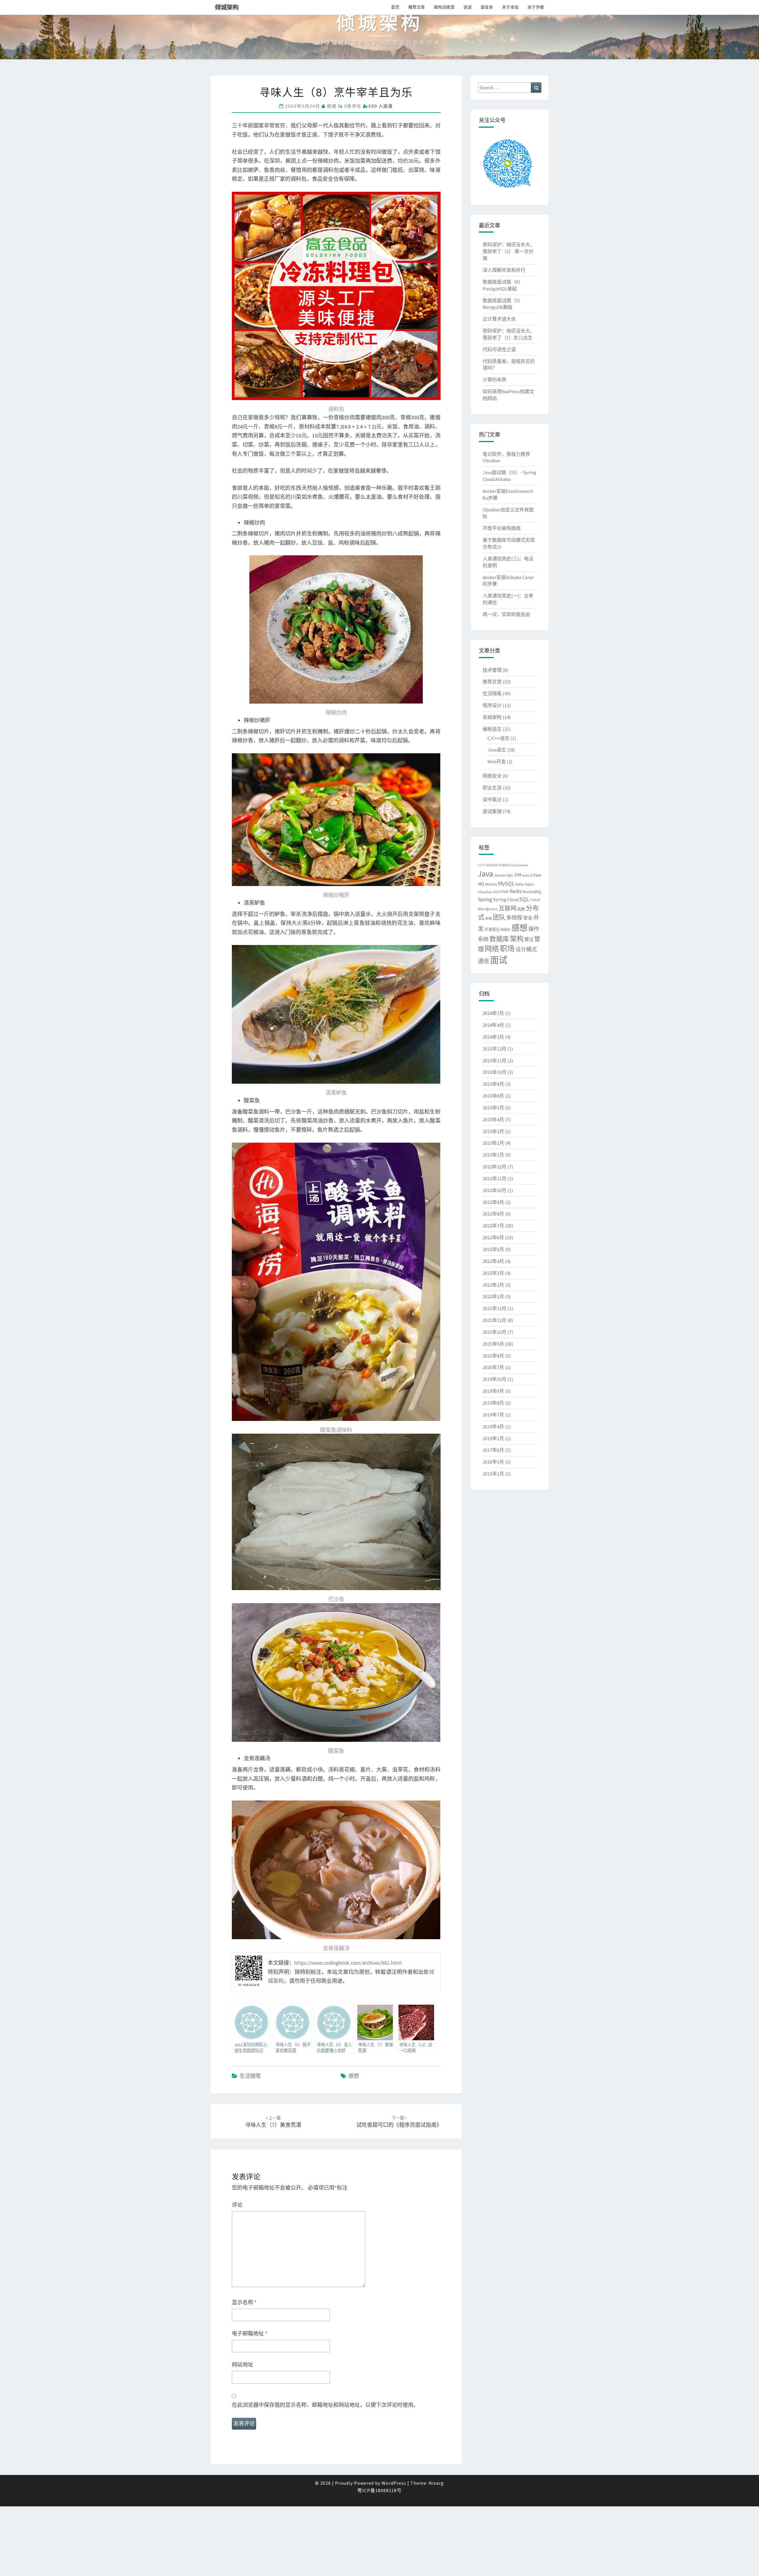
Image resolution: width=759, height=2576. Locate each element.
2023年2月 (493, 1143)
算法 (529, 940)
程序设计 (492, 705)
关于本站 (510, 7)
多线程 (514, 918)
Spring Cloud (506, 900)
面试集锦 (492, 811)
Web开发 (497, 762)
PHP (505, 892)
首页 (395, 7)
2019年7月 (493, 1415)
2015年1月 (493, 1474)
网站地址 (243, 2365)
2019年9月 (493, 1391)
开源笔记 (492, 929)
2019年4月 (493, 1427)
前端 (489, 918)
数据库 (499, 939)
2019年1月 (493, 1438)
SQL (524, 899)
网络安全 (492, 776)
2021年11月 (495, 1320)
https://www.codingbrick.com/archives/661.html (348, 1963)
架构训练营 (444, 7)
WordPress (394, 2483)
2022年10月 (495, 1190)
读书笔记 (492, 799)
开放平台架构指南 (502, 528)
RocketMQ (532, 892)
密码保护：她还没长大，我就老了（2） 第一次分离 (509, 251)
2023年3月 (493, 1131)
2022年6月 (493, 1237)
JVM (517, 875)
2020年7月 (493, 1367)
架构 (517, 939)
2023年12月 (495, 1049)
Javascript (503, 875)
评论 (237, 2205)
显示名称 (244, 2302)
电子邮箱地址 (250, 2333)
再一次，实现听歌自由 (506, 614)
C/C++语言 (498, 738)
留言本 (487, 7)
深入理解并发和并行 (504, 270)
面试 (499, 960)
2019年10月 (495, 1379)
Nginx (529, 884)
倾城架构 (227, 7)
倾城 (332, 106)
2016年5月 (493, 1462)
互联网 (508, 908)
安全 (528, 918)
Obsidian (485, 892)
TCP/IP (535, 900)
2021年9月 (493, 1344)
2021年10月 (495, 1332)
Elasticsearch (519, 865)
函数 (521, 909)
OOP (497, 892)
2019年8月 (493, 1403)
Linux (536, 875)
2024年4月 (493, 1025)
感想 (354, 2076)
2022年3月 (493, 1273)
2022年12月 (495, 1167)
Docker (492, 865)
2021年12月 (495, 1308)
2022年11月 (495, 1179)
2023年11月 (495, 1061)
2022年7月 (493, 1226)
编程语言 (492, 729)
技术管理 (492, 670)
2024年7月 (493, 1013)
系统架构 (492, 717)
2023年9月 (493, 1084)
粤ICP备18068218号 (379, 2490)
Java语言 (497, 750)
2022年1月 (493, 1296)
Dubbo (504, 865)
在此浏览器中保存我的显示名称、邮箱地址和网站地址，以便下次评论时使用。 (325, 2405)
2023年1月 (493, 1155)
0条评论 (353, 106)
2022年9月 (493, 1202)
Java (485, 874)
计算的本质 (495, 380)
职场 (507, 949)
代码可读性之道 (499, 349)
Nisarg (436, 2483)
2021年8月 (493, 1356)
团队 (499, 917)
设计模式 (526, 949)
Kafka (526, 876)
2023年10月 (495, 1072)
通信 (484, 961)
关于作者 (536, 7)
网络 (492, 949)
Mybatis (491, 884)
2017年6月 (493, 1450)
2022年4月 (493, 1261)
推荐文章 (417, 7)
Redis (516, 891)
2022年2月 (493, 1285)
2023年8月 (493, 1096)
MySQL (506, 883)
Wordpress (488, 909)
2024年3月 (493, 1037)
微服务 (506, 930)
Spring (485, 899)
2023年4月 (493, 1120)
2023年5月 (493, 1108)
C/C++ (482, 865)
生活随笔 (250, 2076)
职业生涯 (492, 788)
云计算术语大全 (499, 319)
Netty (520, 884)
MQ (481, 884)
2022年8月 (493, 1214)
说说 (468, 7)
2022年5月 (493, 1249)
